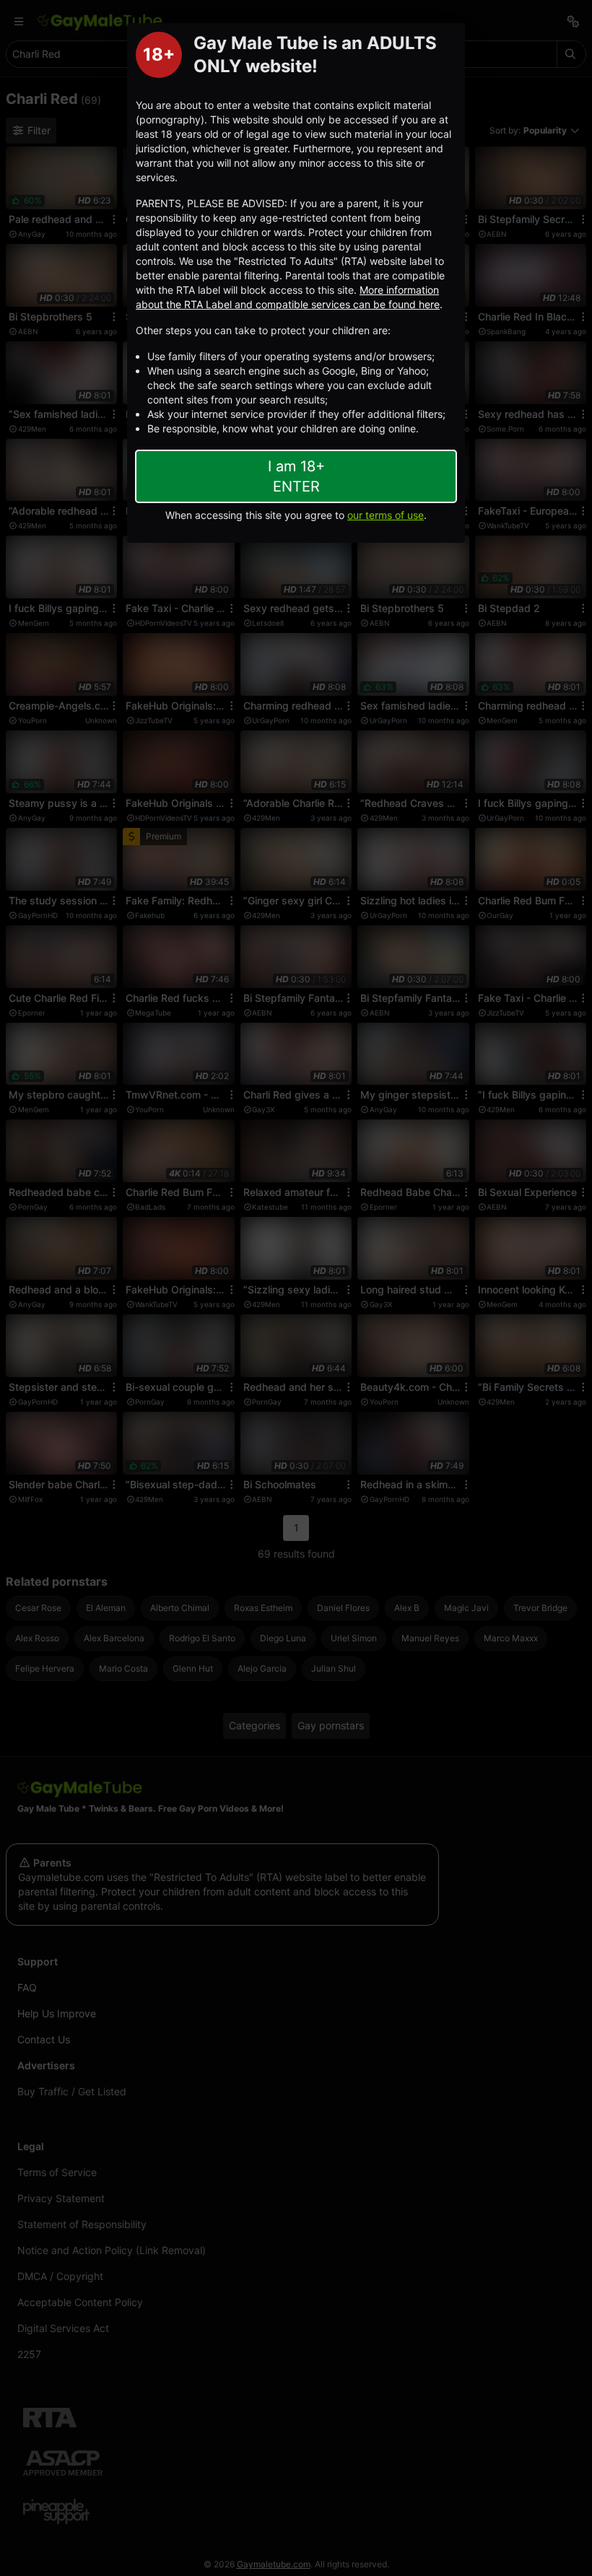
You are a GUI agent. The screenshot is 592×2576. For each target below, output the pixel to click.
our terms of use (386, 515)
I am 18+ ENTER (296, 476)
